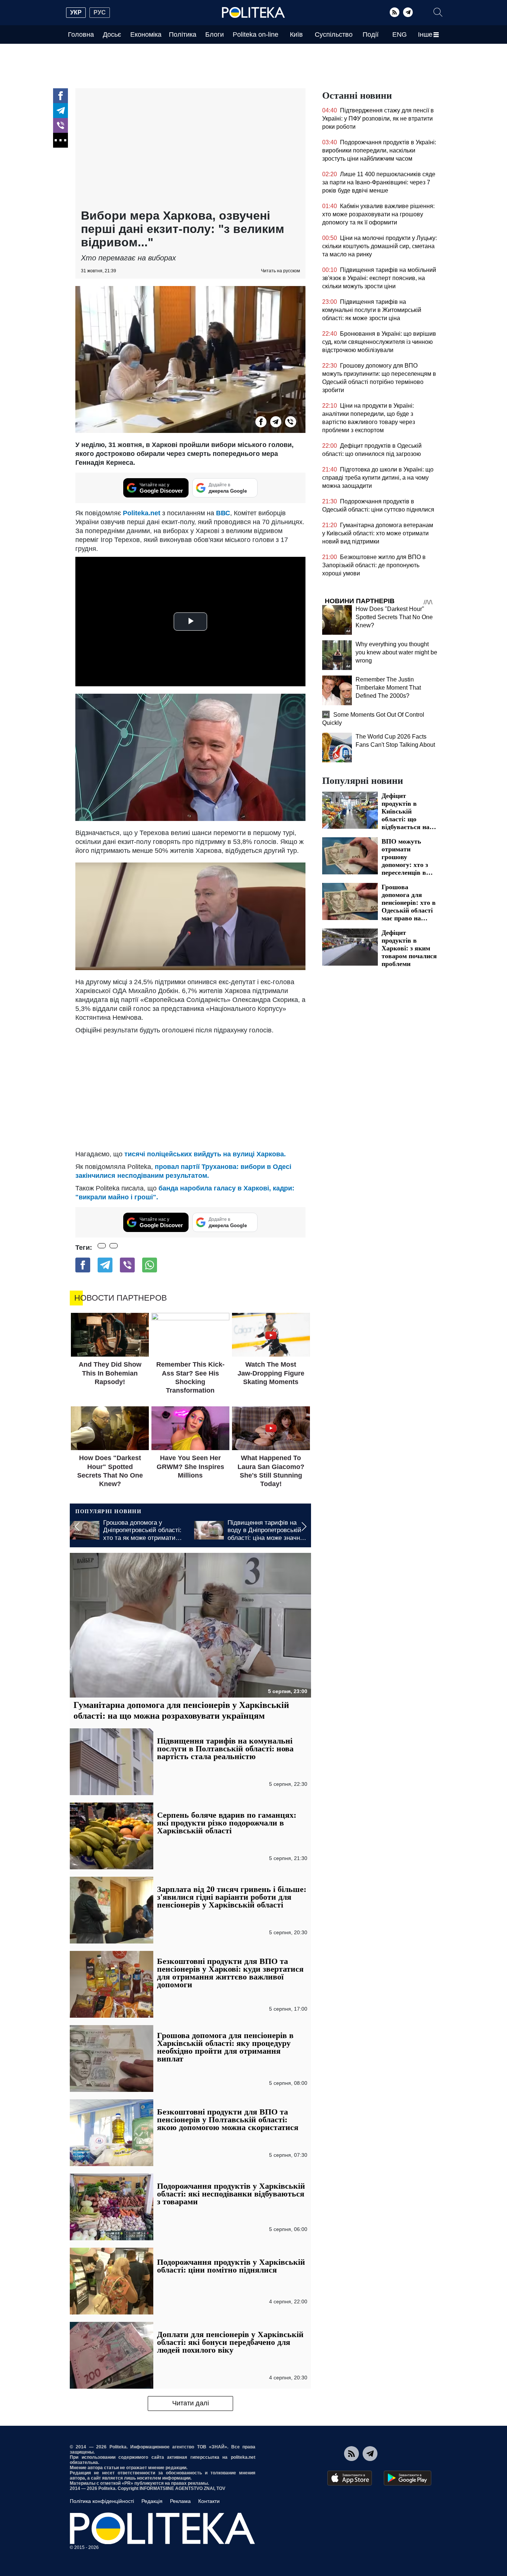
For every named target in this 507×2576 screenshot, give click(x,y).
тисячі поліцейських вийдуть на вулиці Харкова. (205, 1154)
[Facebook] (60, 96)
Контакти (209, 2501)
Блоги (215, 34)
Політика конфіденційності (102, 2501)
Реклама (180, 2501)
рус (100, 12)
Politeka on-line (256, 34)
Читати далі (191, 2403)
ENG (400, 34)
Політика (183, 34)
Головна (81, 34)
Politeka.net (142, 513)
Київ (296, 34)
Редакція (152, 2501)
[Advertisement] (190, 149)
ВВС (223, 513)
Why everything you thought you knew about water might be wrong (396, 652)
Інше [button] (425, 34)
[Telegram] (408, 12)
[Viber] (60, 125)
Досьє (112, 34)
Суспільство (334, 34)
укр (76, 12)
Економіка (146, 34)
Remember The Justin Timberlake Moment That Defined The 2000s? (388, 688)
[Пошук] (438, 12)
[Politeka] (253, 13)
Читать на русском (280, 271)
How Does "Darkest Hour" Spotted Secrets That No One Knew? (394, 617)
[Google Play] (408, 2478)
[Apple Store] (350, 2478)
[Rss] (395, 12)
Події (371, 34)
